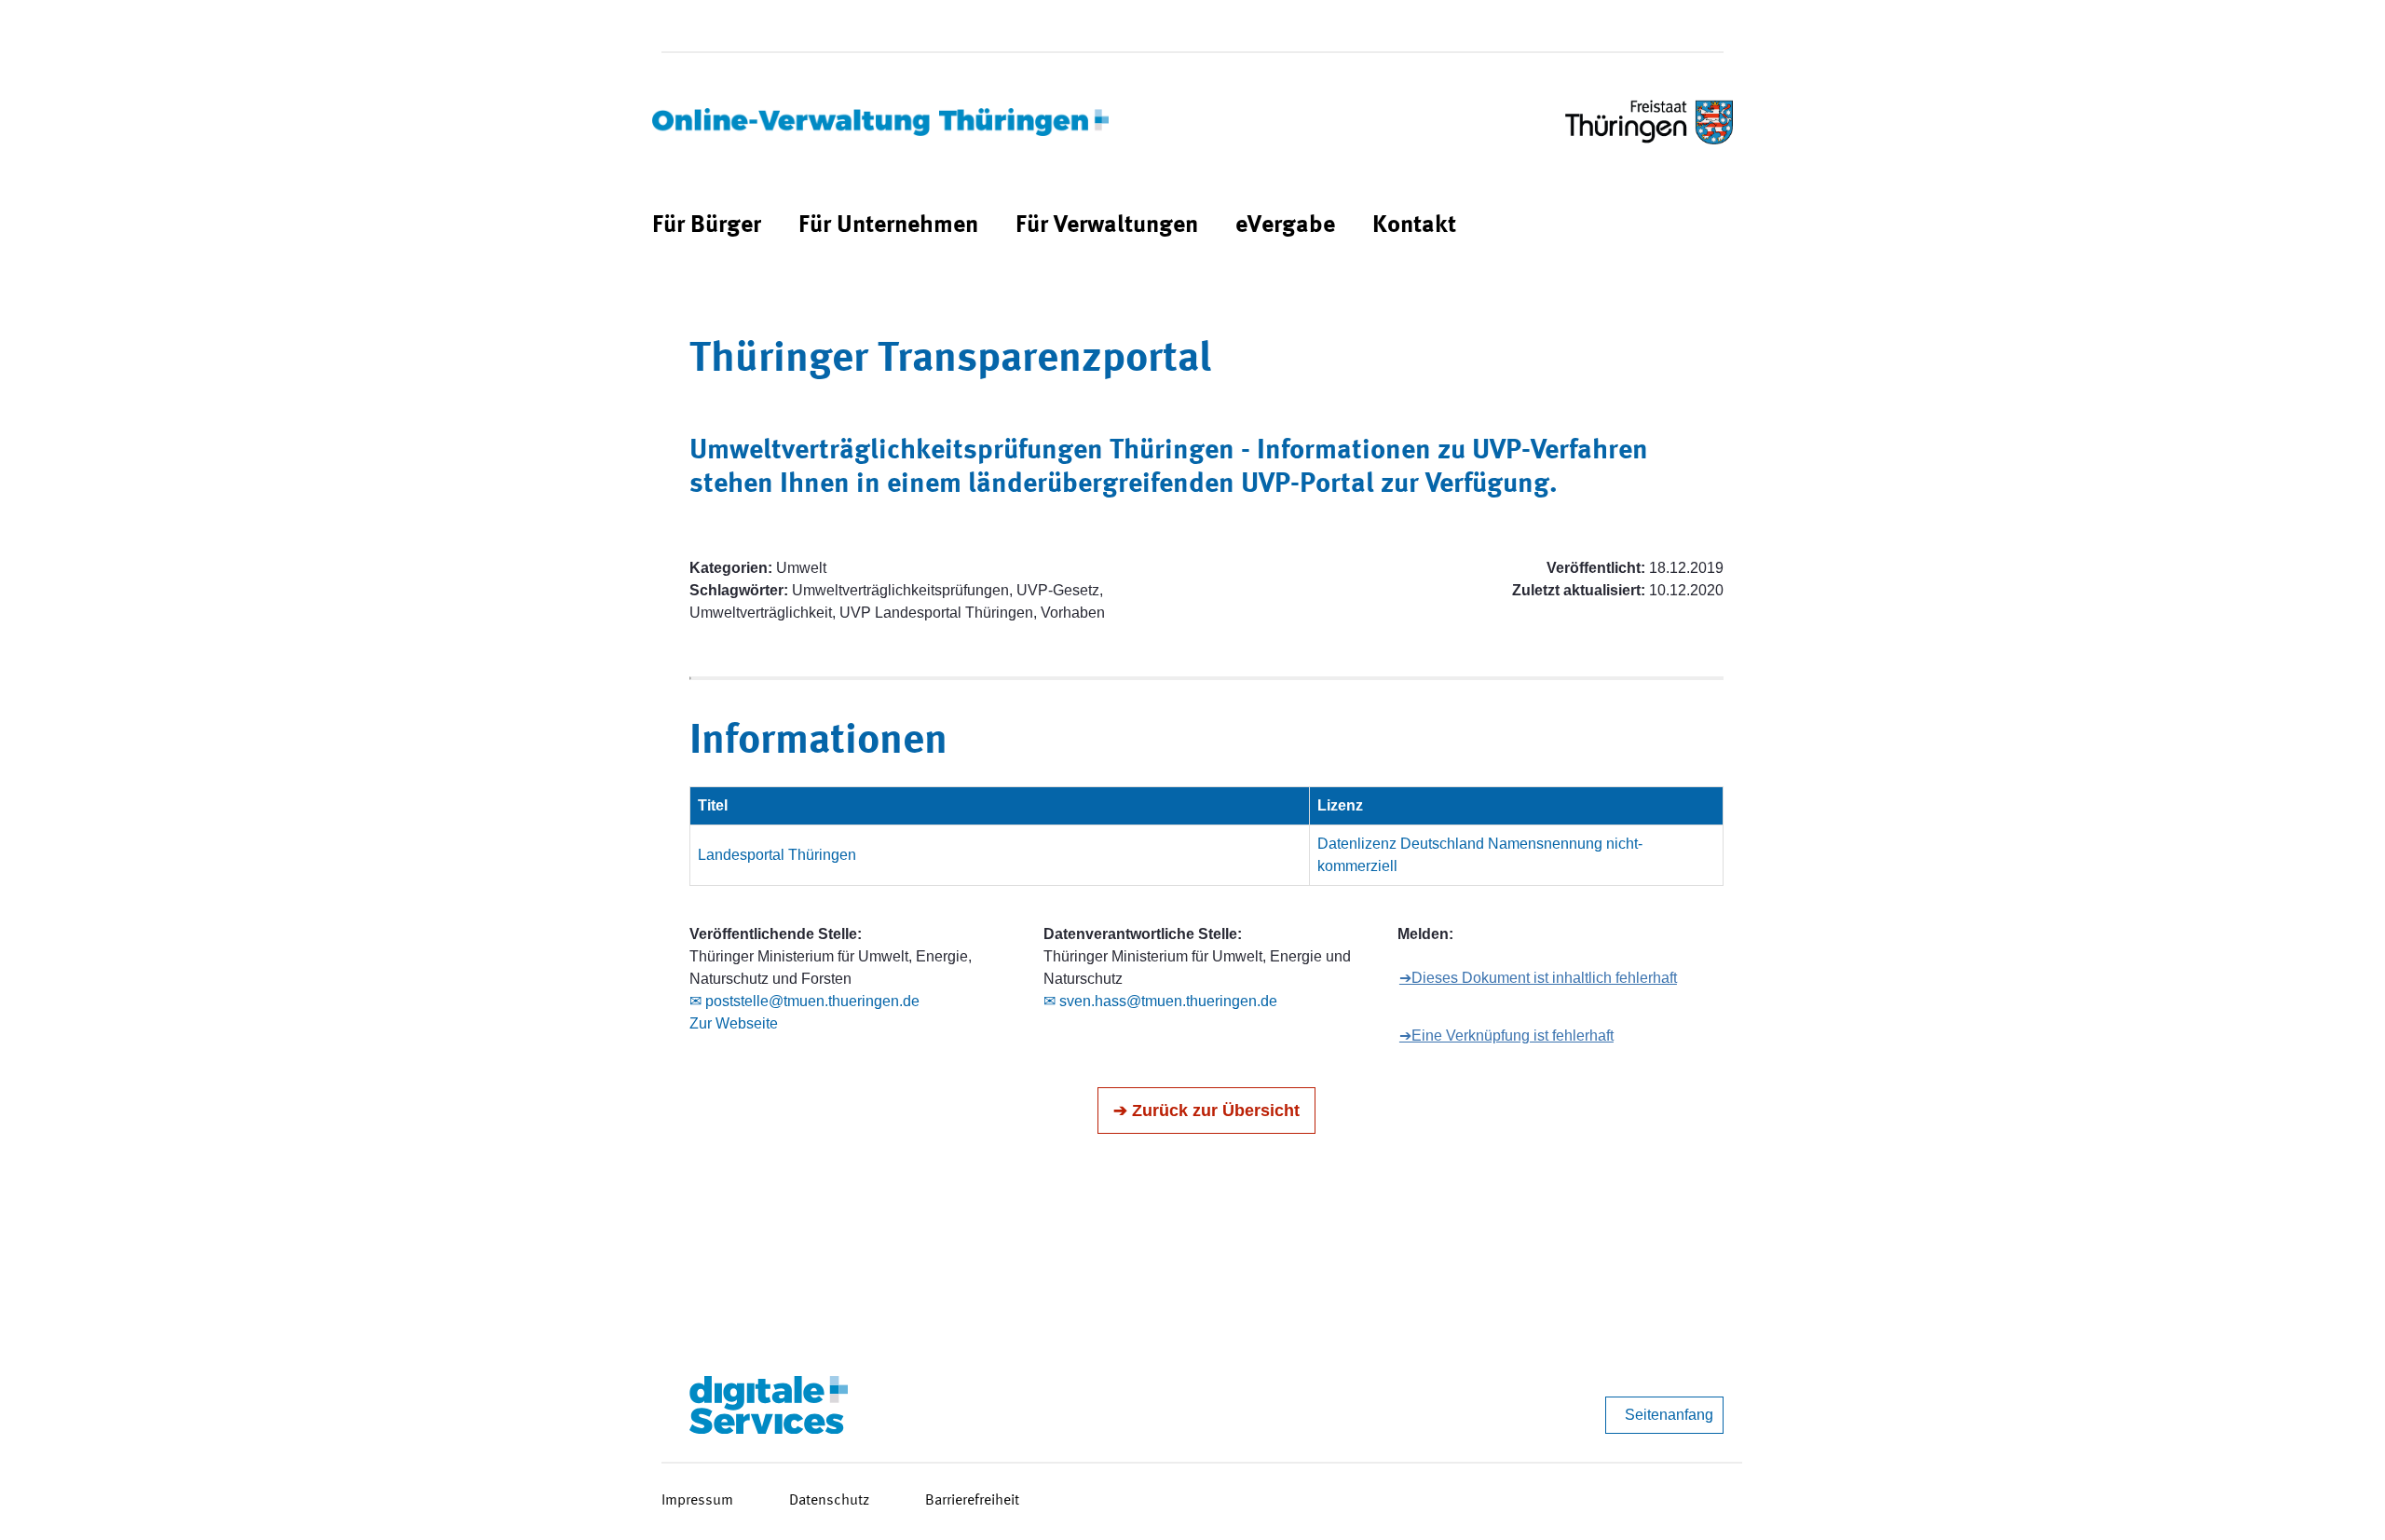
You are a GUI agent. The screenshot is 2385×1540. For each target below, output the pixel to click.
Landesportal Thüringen (777, 855)
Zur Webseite (734, 1023)
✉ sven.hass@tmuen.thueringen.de (1160, 1001)
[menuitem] (707, 226)
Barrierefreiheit (972, 1501)
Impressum (697, 1501)
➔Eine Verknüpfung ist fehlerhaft (1506, 1036)
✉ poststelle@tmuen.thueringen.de (804, 1001)
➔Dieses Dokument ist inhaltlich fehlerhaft (1538, 978)
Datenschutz (829, 1501)
